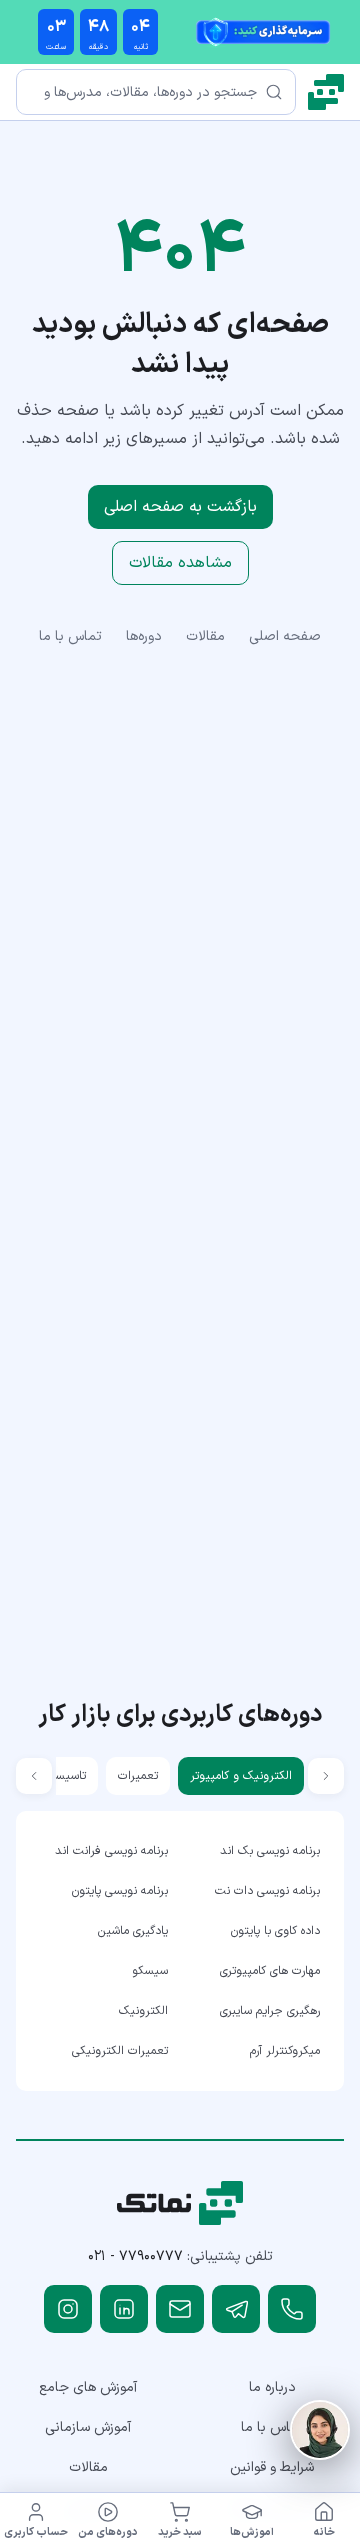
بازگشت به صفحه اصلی (180, 507)
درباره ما (272, 2387)
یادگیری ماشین (133, 1931)
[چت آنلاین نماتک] (320, 2430)
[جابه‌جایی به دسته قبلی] (326, 1776)
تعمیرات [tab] (138, 1776)
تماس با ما (70, 636)
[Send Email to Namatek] (180, 2309)
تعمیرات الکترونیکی (120, 2051)
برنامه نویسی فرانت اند (111, 1851)
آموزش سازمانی (88, 2427)
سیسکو (150, 1971)
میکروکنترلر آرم (285, 2051)
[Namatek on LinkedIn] (124, 2309)
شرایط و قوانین (272, 2467)
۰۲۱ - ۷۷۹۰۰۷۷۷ (135, 2256)
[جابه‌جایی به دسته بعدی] (34, 1776)
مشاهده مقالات (180, 563)
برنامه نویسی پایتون (120, 1891)
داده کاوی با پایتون (275, 1931)
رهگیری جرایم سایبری (270, 2011)
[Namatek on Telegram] (236, 2309)
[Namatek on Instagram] (68, 2309)
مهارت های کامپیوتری (270, 1971)
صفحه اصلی (285, 636)
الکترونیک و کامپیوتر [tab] (241, 1776)
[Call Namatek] (292, 2309)
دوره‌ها (144, 636)
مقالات (205, 636)
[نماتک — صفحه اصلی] (326, 92)
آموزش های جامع (88, 2387)
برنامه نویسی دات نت (267, 1891)
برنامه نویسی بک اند (270, 1851)
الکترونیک (143, 2011)
